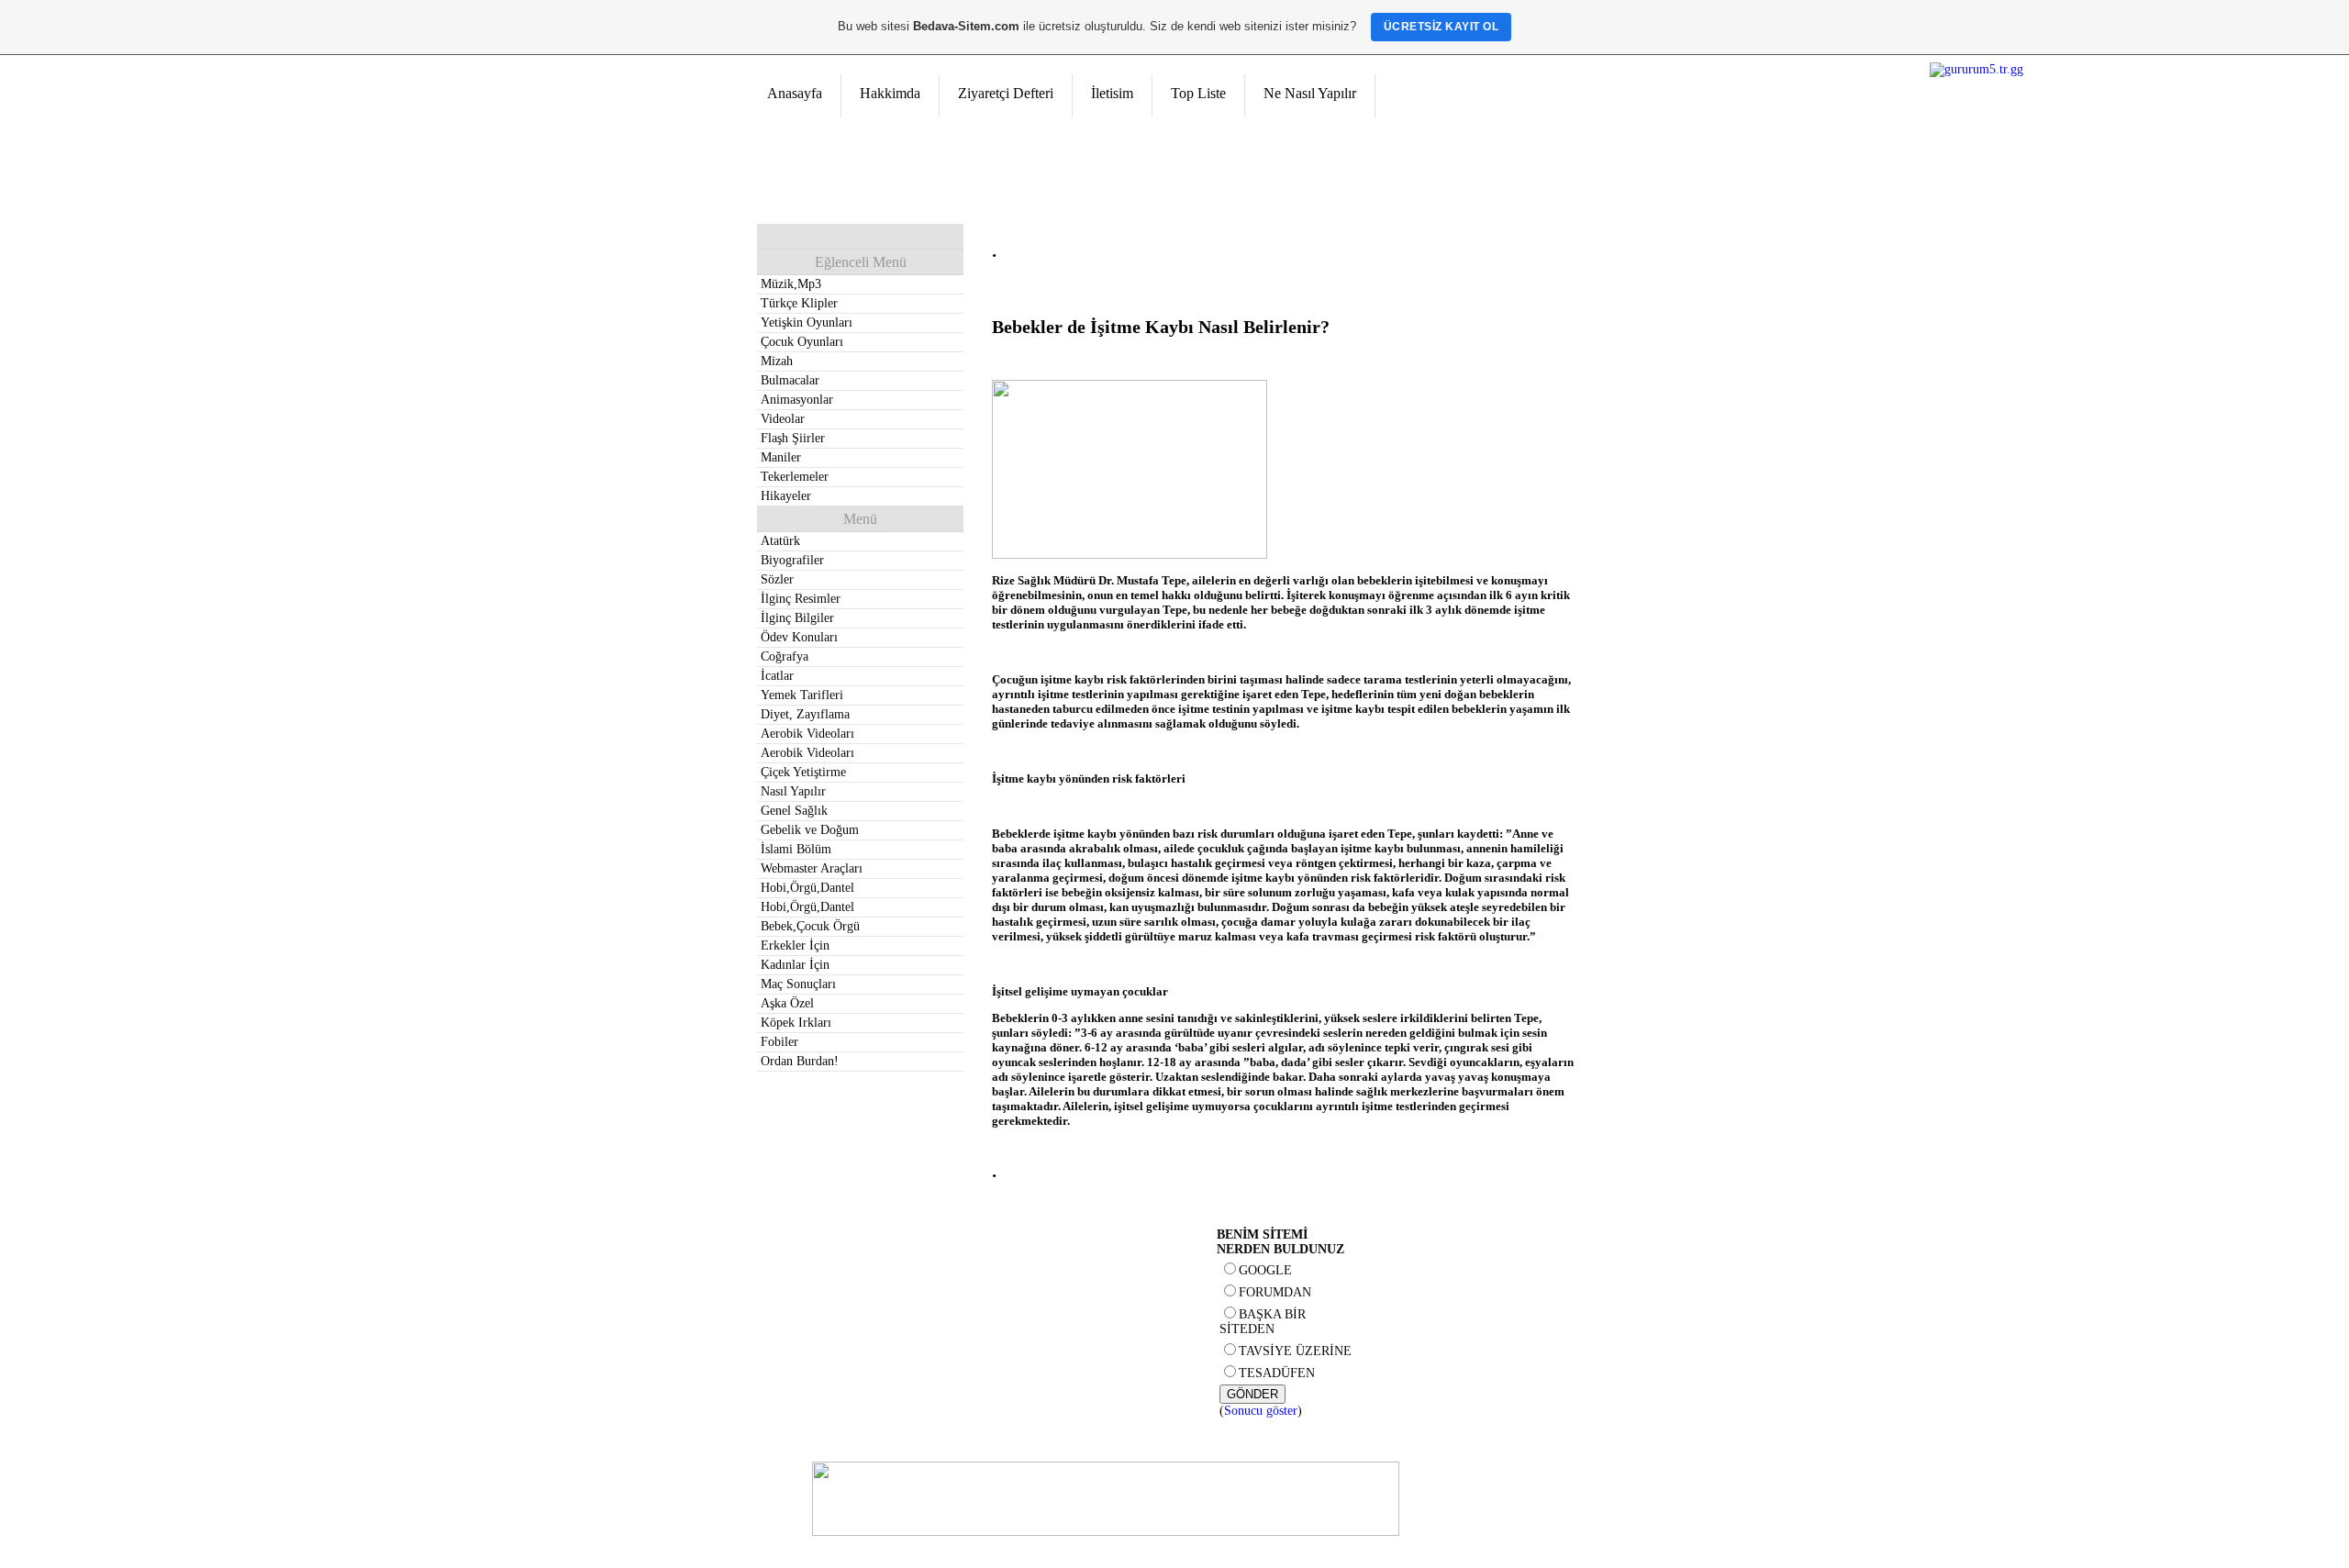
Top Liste (1198, 93)
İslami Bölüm (796, 849)
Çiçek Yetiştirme (803, 772)
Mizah (777, 361)
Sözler (777, 579)
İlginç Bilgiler (797, 618)
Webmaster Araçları (812, 868)
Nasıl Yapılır (793, 791)
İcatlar (777, 676)
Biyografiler (792, 560)
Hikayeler (786, 496)
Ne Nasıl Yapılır (1310, 93)
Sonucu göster (1261, 1411)
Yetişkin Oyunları (807, 322)
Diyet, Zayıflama (805, 714)
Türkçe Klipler (799, 303)
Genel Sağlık (794, 811)
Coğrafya (785, 656)
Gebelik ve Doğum (810, 830)
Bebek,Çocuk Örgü (810, 926)
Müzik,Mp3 (791, 284)
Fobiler (779, 1042)
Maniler (781, 457)
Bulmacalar (790, 380)
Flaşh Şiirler (793, 438)
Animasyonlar (797, 400)
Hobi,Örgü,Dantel (807, 888)
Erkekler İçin (795, 945)
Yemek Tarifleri (802, 695)
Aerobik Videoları (807, 734)
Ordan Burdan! (800, 1061)
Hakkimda (890, 93)
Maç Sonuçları (798, 984)
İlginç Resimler (801, 599)
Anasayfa (795, 93)
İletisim (1112, 93)
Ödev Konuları (799, 637)
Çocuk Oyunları (802, 342)
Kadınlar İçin (795, 965)
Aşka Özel (787, 1003)
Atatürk (780, 541)
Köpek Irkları (796, 1023)
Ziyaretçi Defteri (1006, 93)
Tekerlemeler (795, 477)
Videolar (783, 419)
